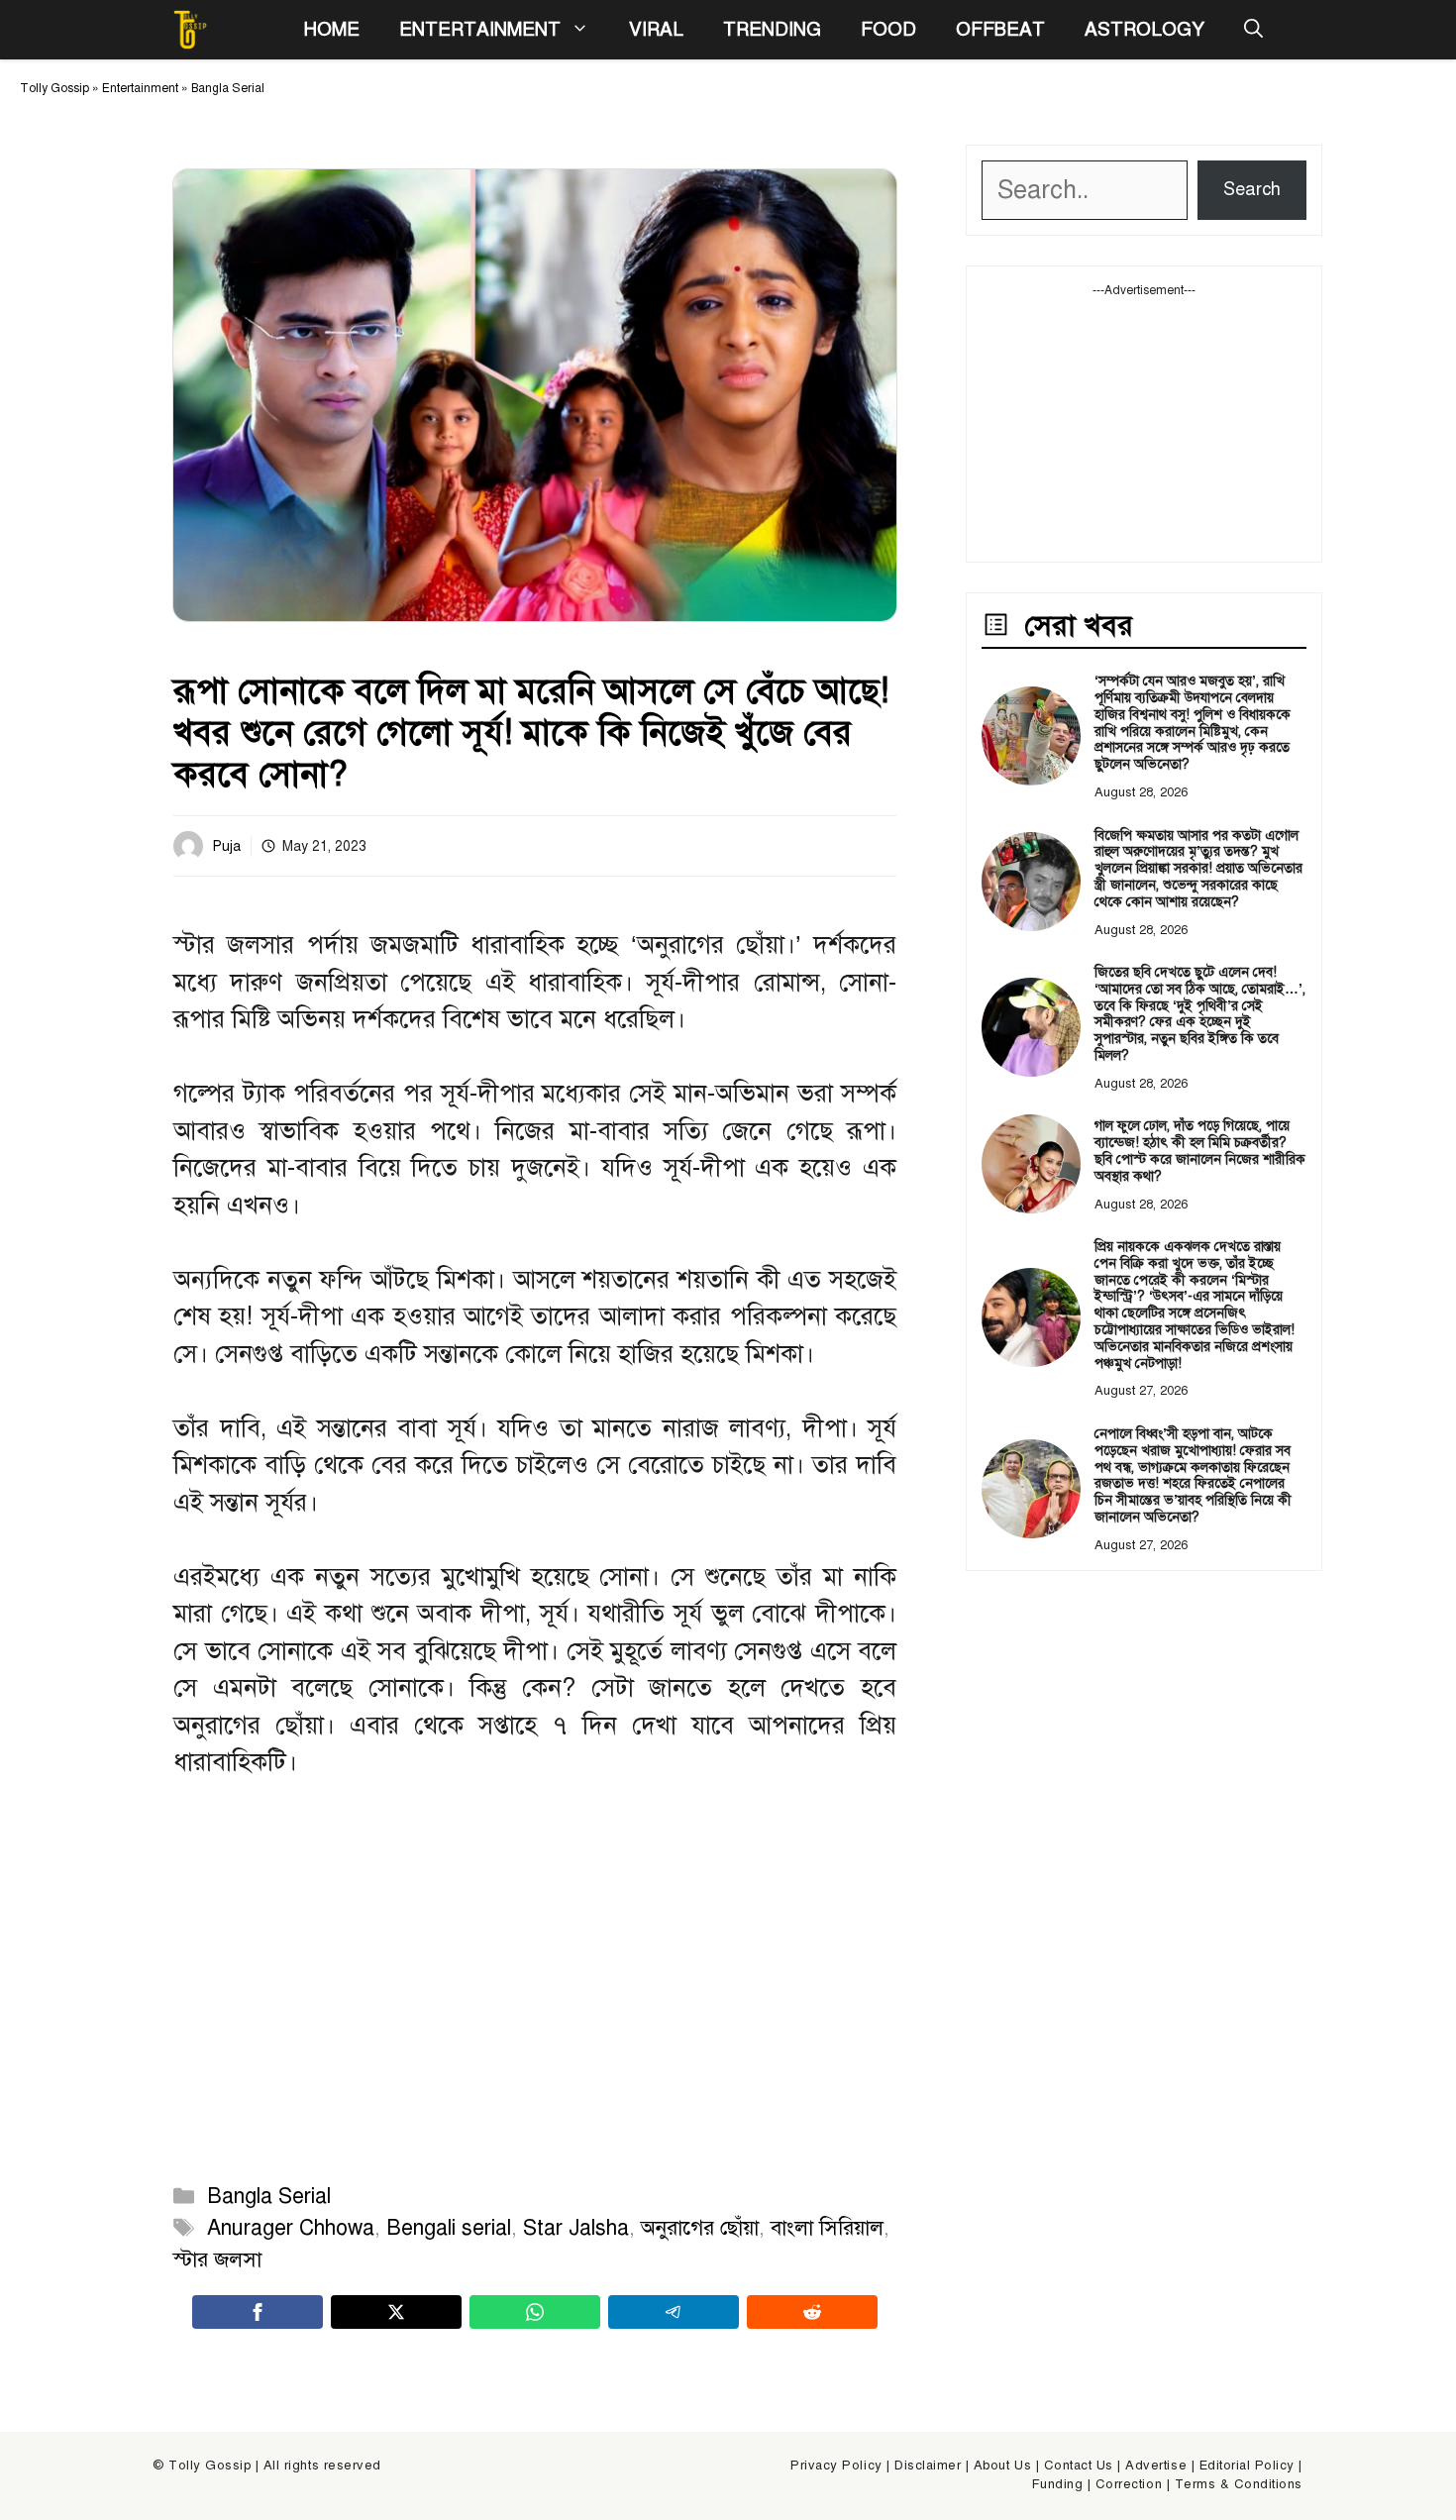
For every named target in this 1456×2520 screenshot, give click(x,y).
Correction (1129, 2484)
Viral (656, 29)
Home (331, 29)
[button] (1253, 30)
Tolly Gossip (54, 88)
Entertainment (480, 29)
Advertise (1156, 2466)
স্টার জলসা (217, 2259)
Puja (227, 846)
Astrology (1144, 29)
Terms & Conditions (1239, 2484)
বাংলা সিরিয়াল (827, 2228)
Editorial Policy (1247, 2466)
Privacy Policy (836, 2466)
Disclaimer (928, 2466)
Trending (772, 29)
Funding (1058, 2484)
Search (1252, 189)
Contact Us (1079, 2466)
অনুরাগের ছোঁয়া (700, 2228)
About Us (1002, 2466)
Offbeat (1000, 29)
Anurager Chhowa (291, 2228)
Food (888, 29)
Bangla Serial (228, 88)
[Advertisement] (1144, 423)
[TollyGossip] (190, 30)
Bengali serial (449, 2228)
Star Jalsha (576, 2228)
